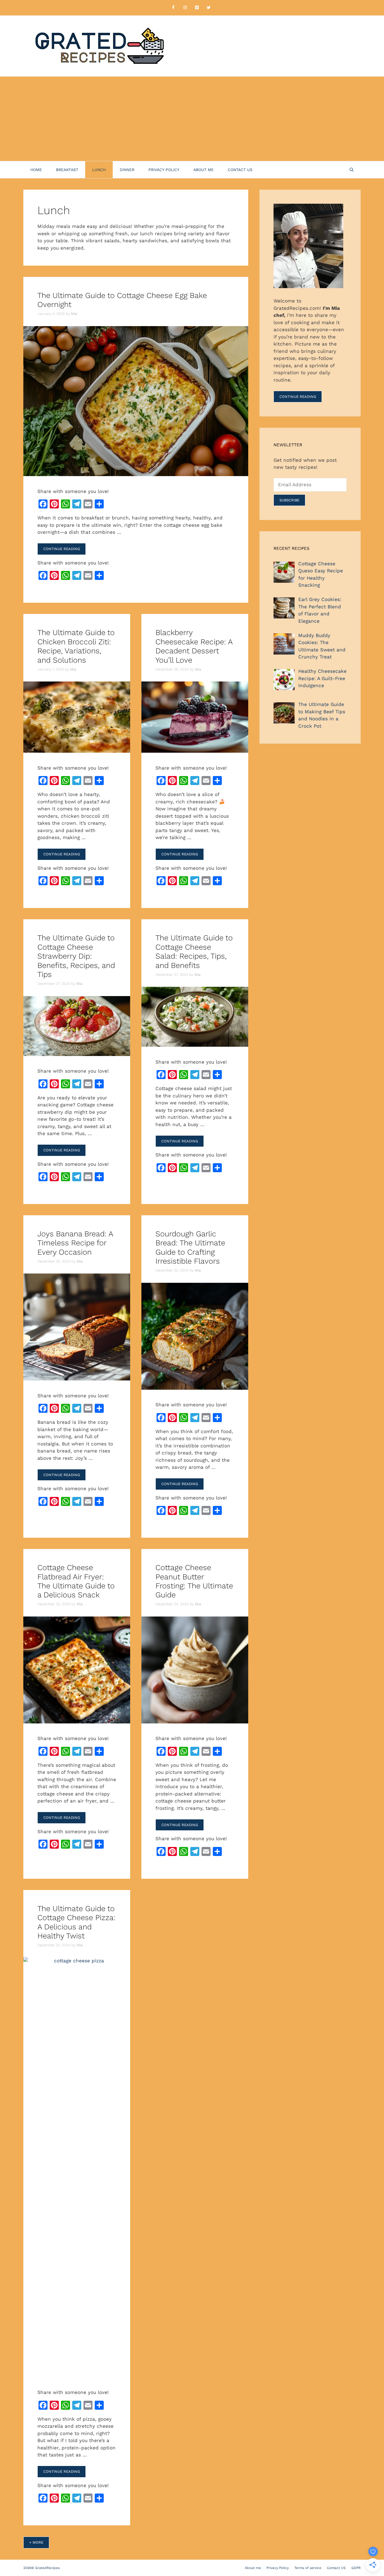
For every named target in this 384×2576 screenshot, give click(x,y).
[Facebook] (173, 8)
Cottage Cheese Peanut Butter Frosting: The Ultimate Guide (194, 1581)
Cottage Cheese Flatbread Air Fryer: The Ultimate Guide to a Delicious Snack (76, 1581)
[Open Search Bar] (352, 170)
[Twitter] (209, 8)
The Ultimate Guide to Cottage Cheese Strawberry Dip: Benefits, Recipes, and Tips (76, 956)
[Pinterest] (197, 8)
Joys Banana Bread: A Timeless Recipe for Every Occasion (75, 1243)
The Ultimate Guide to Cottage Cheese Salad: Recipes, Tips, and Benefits (194, 951)
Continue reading (62, 549)
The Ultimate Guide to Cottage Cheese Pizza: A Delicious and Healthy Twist (76, 1922)
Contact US (240, 170)
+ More (36, 2542)
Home (36, 170)
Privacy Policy (164, 170)
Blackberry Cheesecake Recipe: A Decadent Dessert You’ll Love (194, 646)
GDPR (356, 2568)
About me (204, 170)
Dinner (127, 170)
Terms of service (308, 2568)
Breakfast (67, 170)
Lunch (99, 170)
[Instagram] (185, 8)
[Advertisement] (192, 119)
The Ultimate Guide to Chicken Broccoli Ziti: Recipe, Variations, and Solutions (76, 646)
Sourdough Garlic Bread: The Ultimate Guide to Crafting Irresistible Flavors (190, 1247)
